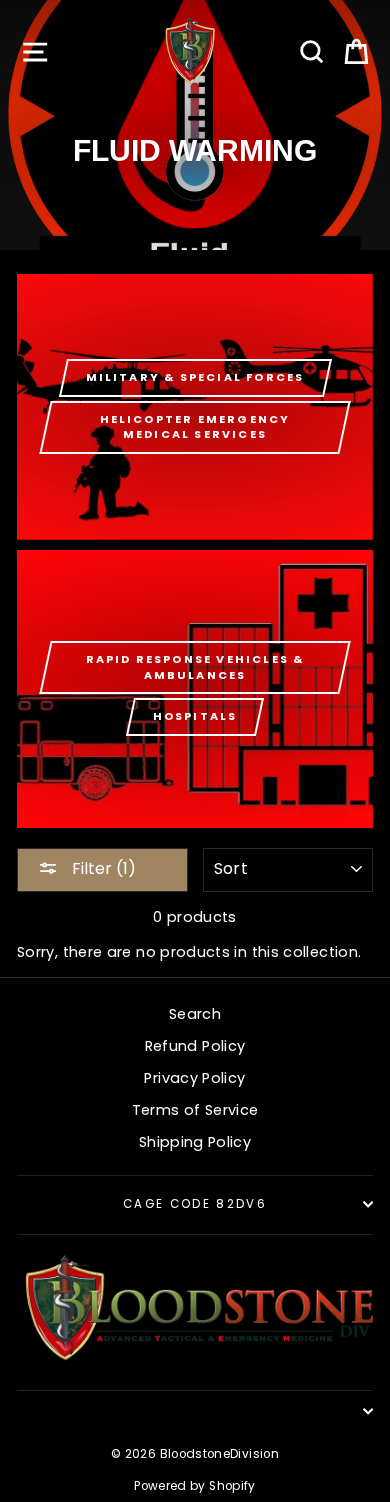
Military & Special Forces (195, 377)
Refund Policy (195, 1046)
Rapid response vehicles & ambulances (195, 667)
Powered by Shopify (195, 1486)
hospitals (195, 716)
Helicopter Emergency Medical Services (195, 427)
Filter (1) (102, 868)
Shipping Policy (195, 1142)
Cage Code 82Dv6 (195, 1204)
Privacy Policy (194, 1078)
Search (195, 1014)
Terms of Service (195, 1110)
